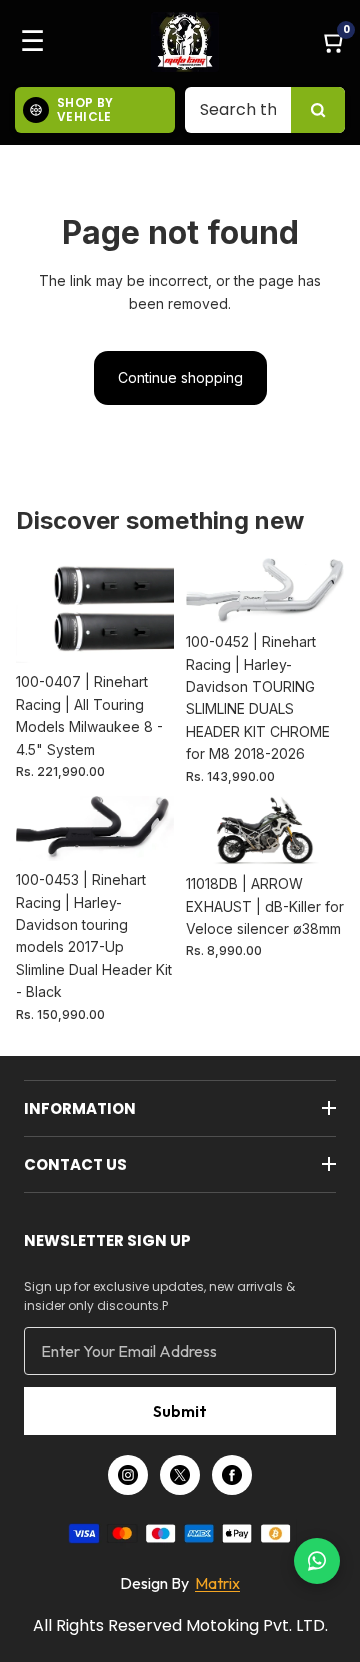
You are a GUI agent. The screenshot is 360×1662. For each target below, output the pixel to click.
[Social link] (128, 1475)
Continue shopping (180, 377)
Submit (180, 1411)
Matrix (217, 1583)
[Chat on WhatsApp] (317, 1561)
